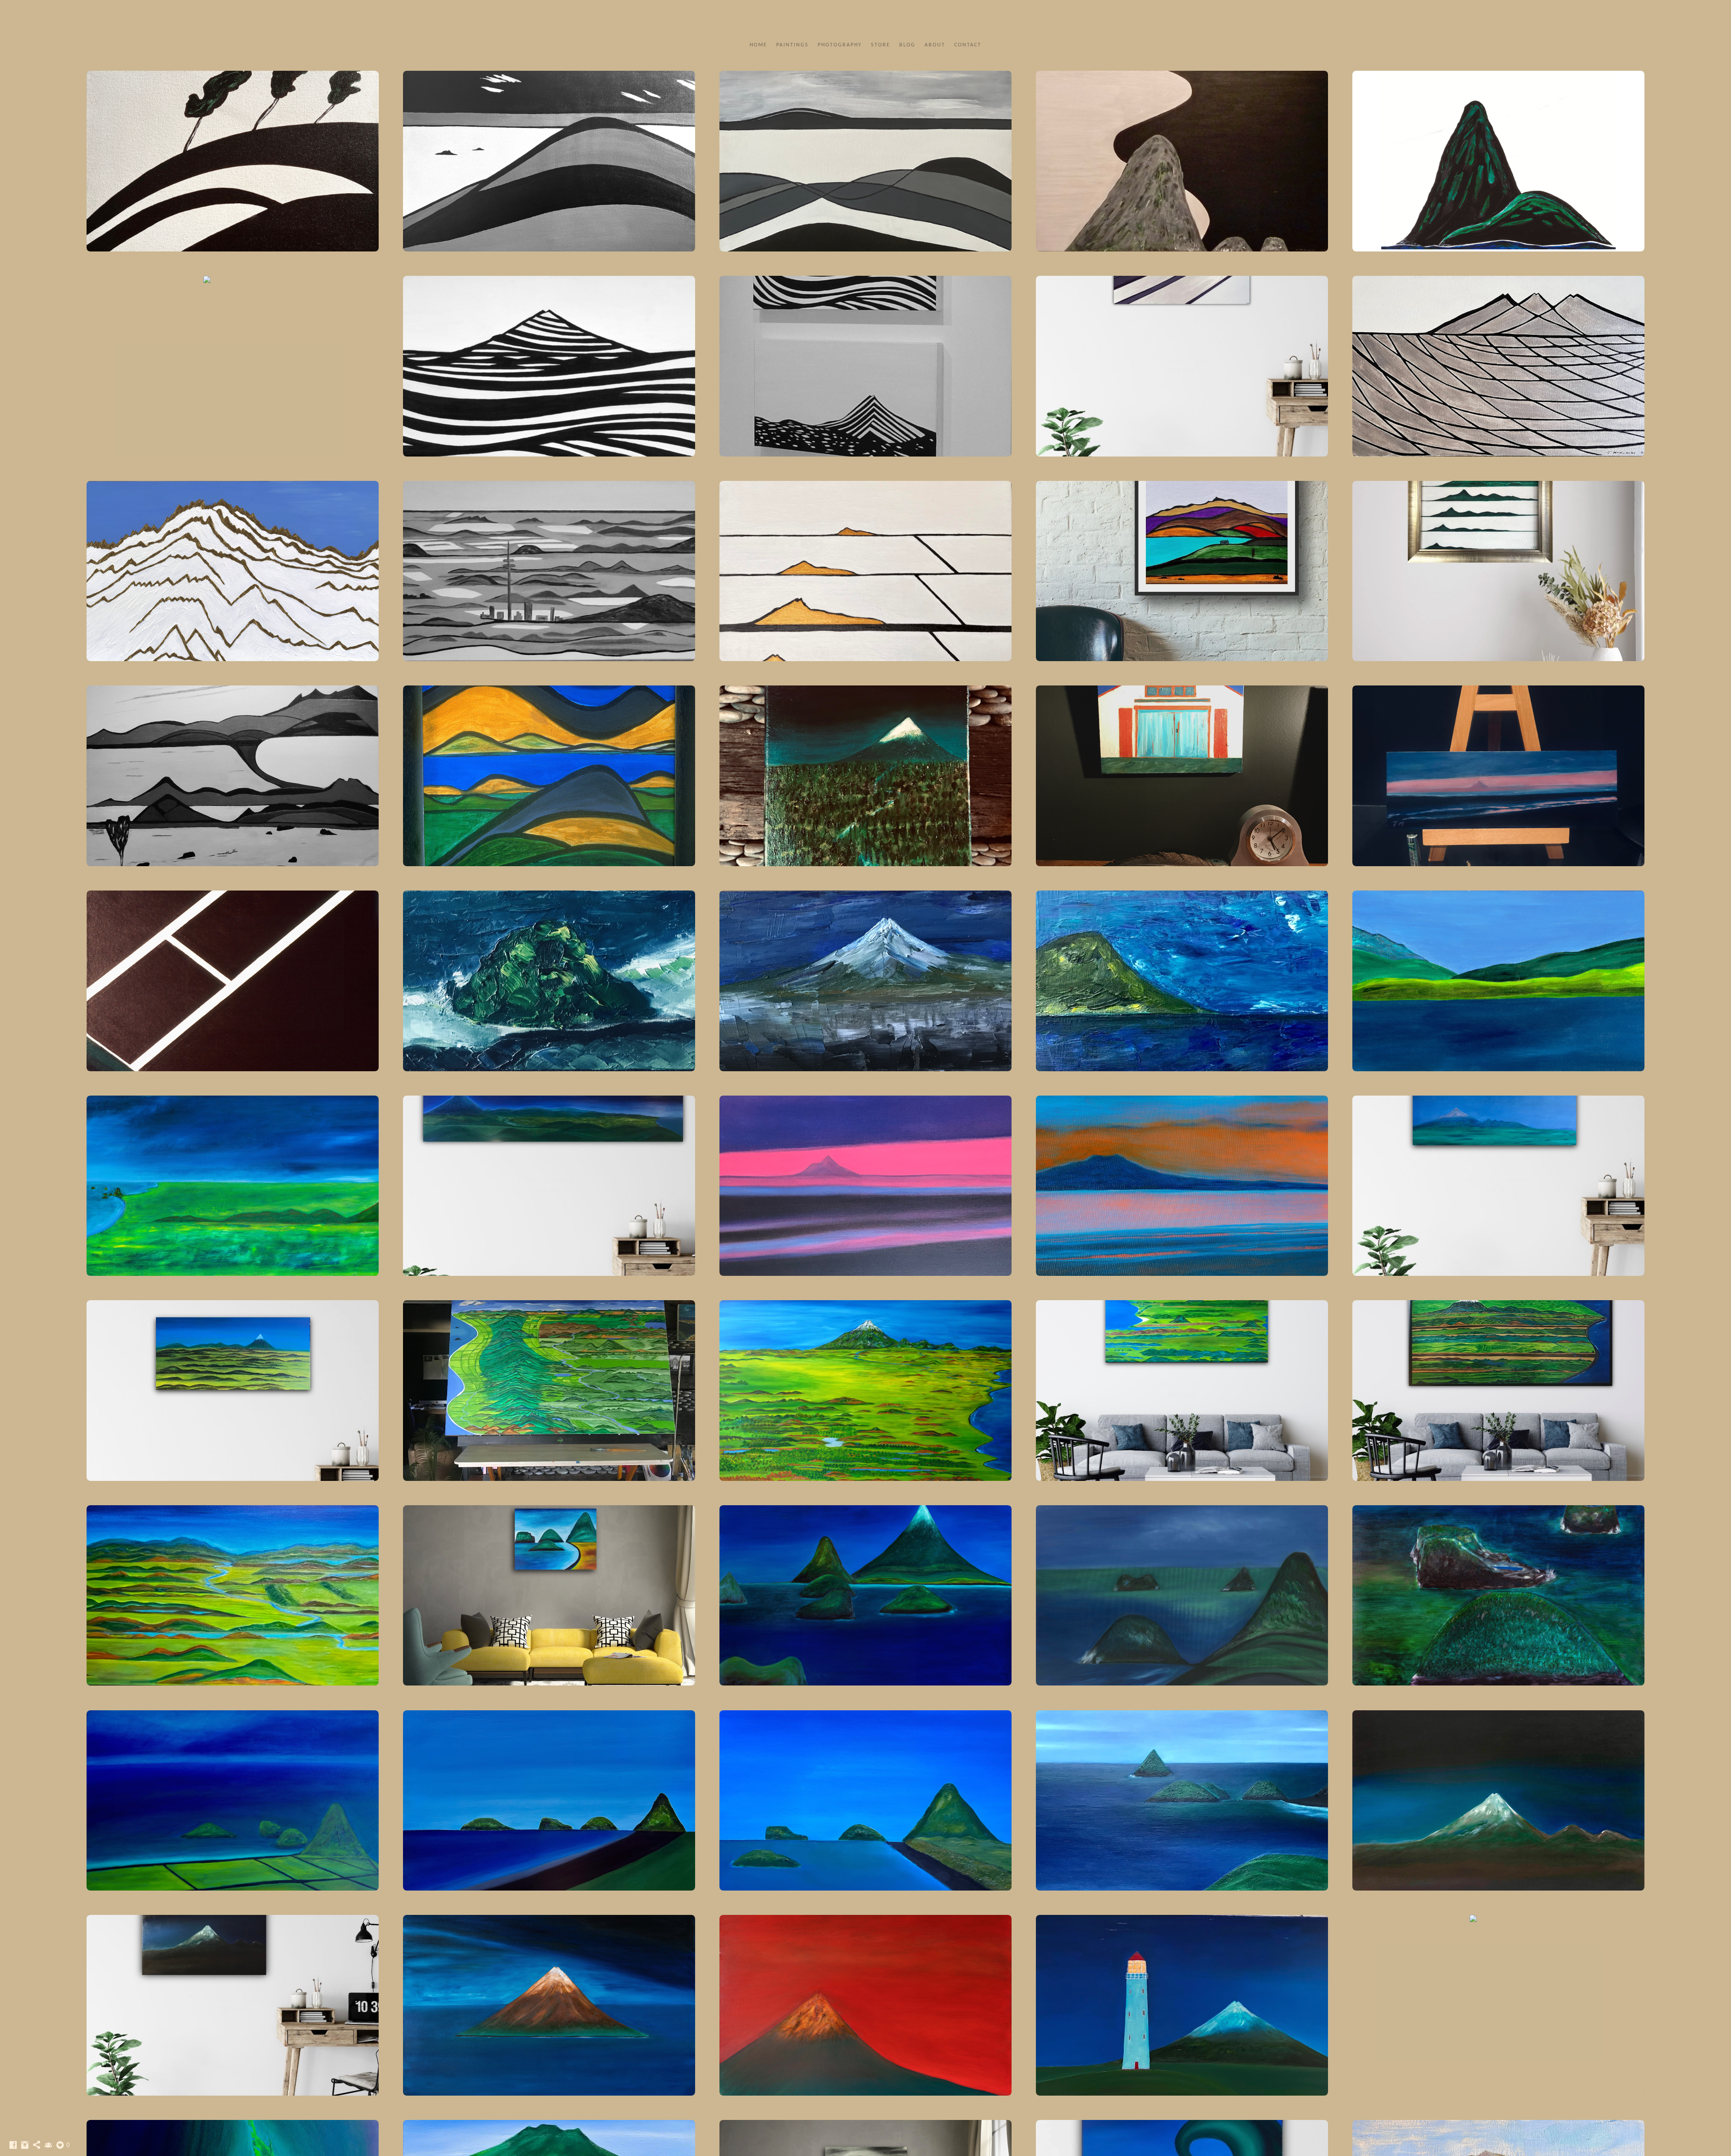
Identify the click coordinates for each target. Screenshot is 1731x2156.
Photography (840, 45)
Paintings (792, 45)
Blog (907, 45)
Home (758, 45)
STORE (881, 45)
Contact (968, 45)
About (935, 45)
